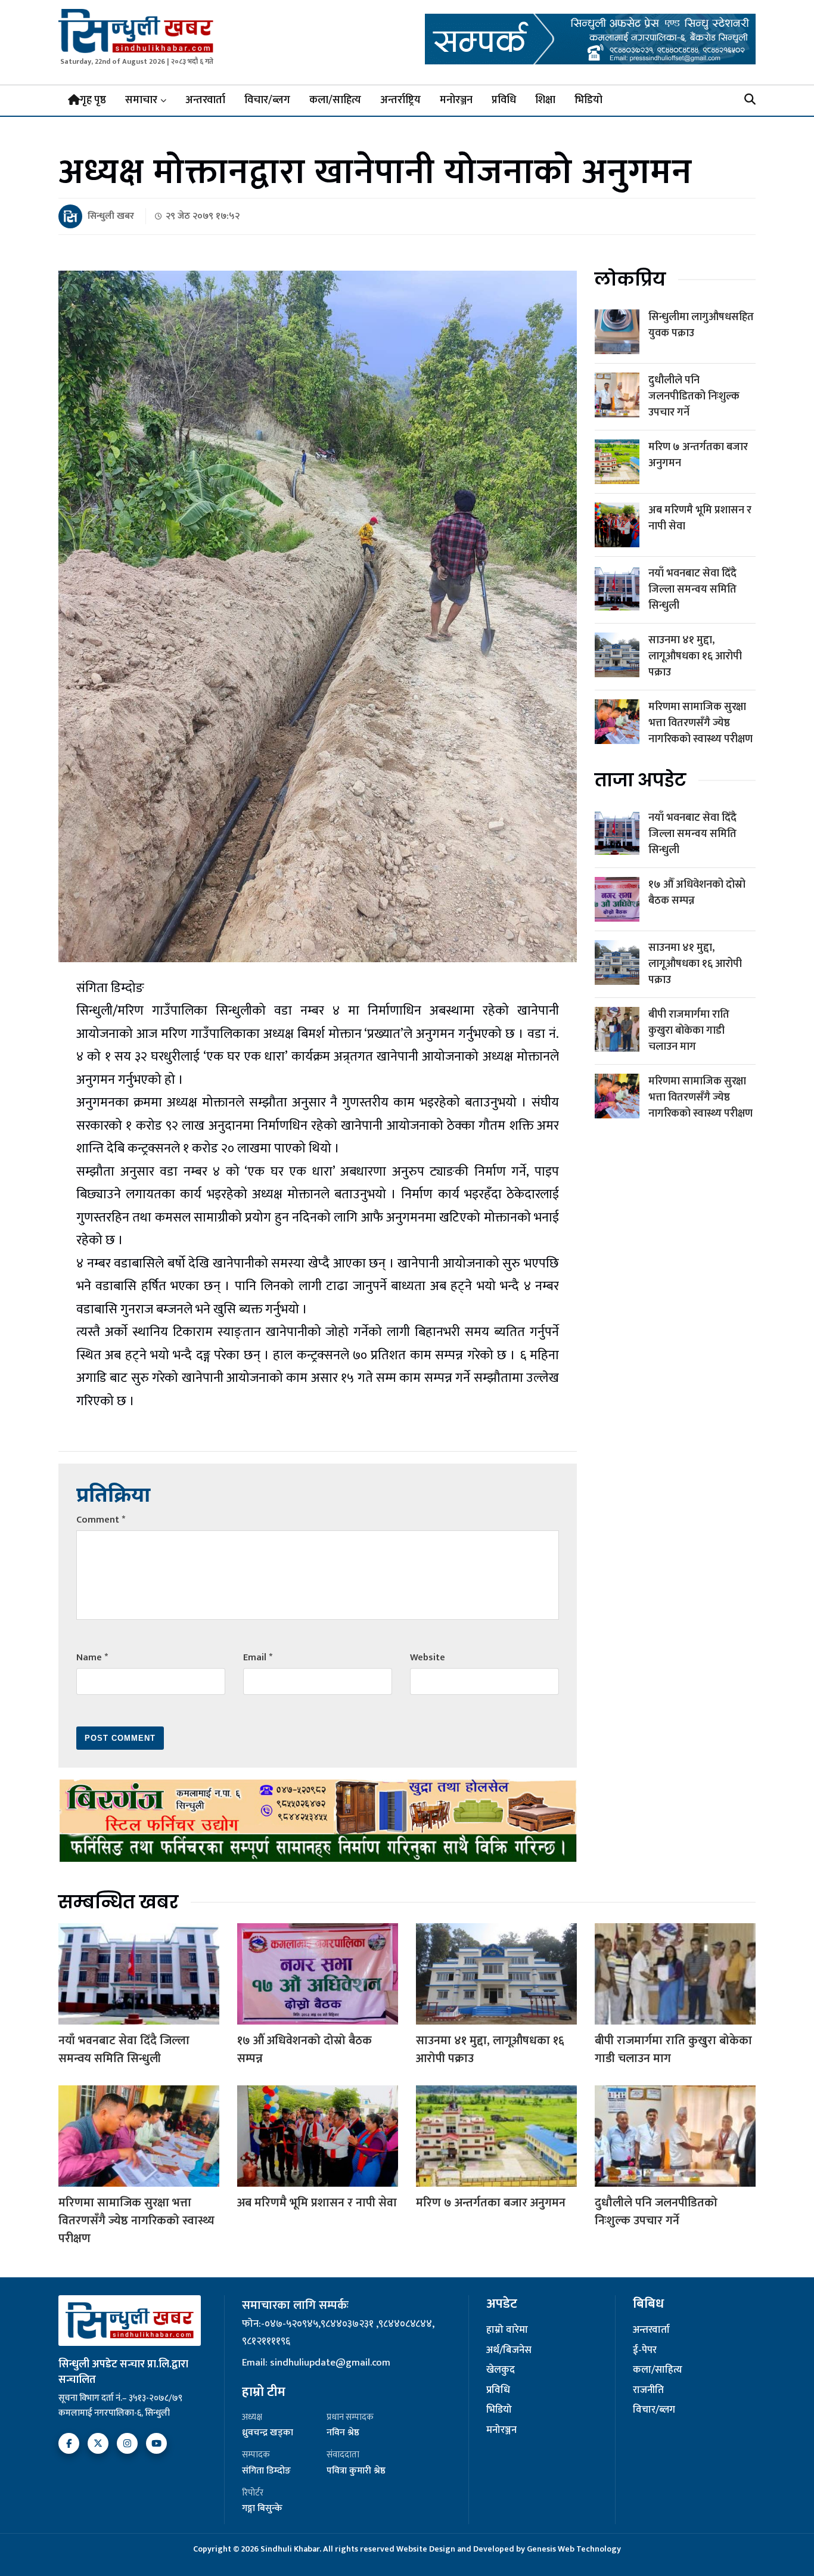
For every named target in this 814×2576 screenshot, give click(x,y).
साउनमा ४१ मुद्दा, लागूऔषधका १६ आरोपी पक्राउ (695, 656)
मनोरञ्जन (456, 100)
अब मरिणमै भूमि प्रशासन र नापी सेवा (700, 518)
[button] (750, 100)
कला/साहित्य (335, 100)
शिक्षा (545, 100)
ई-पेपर (645, 2351)
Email (258, 1658)
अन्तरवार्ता (205, 100)
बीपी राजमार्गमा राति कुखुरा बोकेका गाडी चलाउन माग (689, 1031)
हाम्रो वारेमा (507, 2330)
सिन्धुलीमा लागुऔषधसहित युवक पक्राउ (701, 325)
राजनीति (648, 2391)
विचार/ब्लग (267, 100)
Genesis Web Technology (574, 2549)
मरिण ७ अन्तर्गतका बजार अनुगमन (698, 455)
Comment (101, 1520)
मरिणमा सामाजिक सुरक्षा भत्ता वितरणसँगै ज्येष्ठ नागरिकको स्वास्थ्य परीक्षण (700, 723)
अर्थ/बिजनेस (509, 2351)
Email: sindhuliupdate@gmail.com (316, 2363)
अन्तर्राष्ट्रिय (400, 100)
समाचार (141, 100)
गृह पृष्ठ (93, 100)
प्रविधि (504, 100)
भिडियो (588, 100)
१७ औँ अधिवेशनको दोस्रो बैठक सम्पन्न (697, 893)
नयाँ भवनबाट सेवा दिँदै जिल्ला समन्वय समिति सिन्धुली (692, 590)
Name (92, 1658)
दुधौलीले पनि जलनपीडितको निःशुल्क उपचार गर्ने (694, 396)
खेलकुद (501, 2370)
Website (428, 1658)
